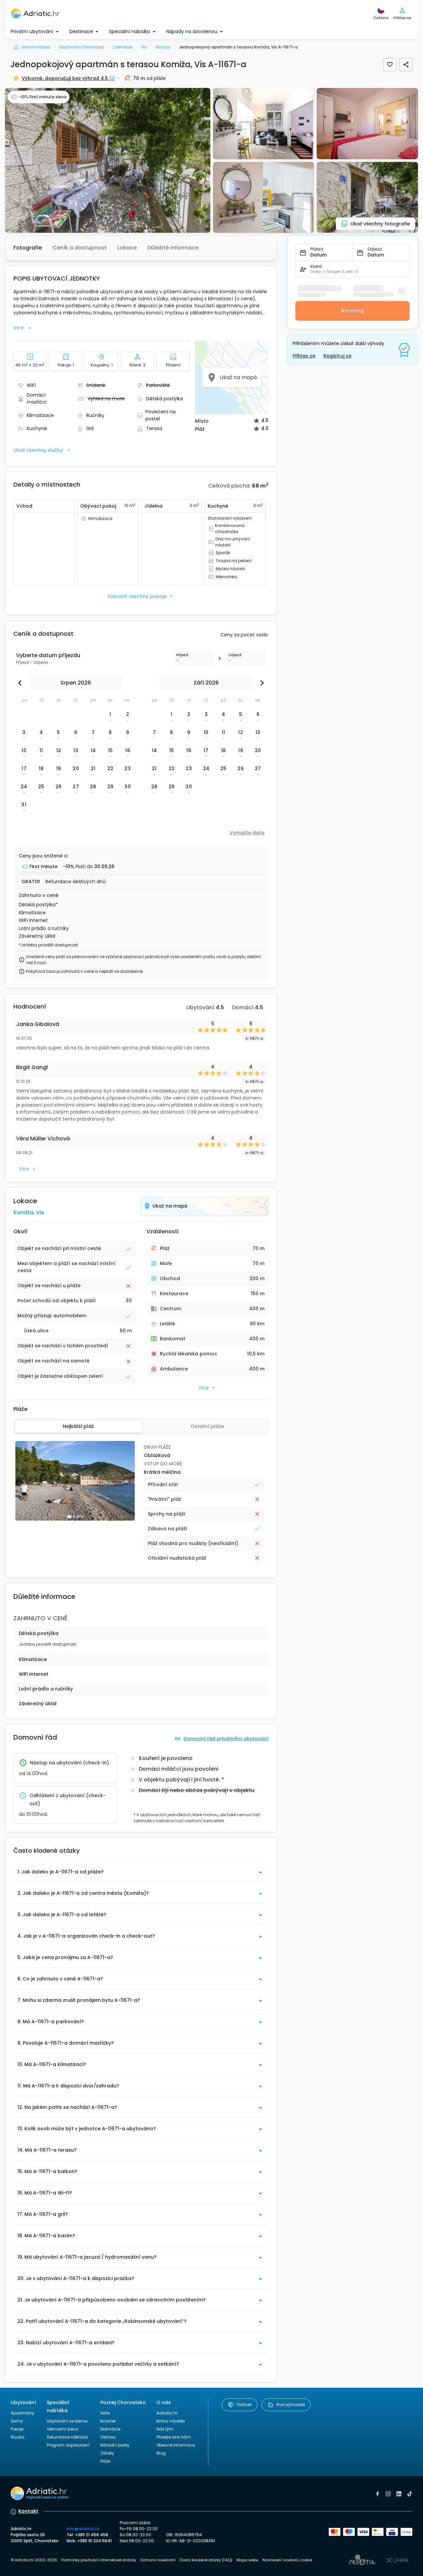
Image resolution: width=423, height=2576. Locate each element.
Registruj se (337, 356)
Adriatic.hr (167, 2413)
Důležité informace (173, 248)
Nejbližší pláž (78, 1426)
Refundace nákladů (67, 2437)
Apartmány (22, 2413)
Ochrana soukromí (158, 2560)
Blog (161, 2453)
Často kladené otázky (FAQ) (206, 2560)
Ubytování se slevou (67, 2421)
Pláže (105, 2461)
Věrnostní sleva (63, 2429)
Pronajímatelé (291, 2405)
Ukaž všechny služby (38, 450)
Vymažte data (247, 833)
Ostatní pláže (207, 1426)
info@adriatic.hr (83, 2529)
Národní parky (115, 2445)
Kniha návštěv (171, 2421)
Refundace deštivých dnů (76, 882)
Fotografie (28, 248)
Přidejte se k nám (174, 2437)
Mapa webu (247, 2560)
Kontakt (28, 2511)
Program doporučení (68, 2445)
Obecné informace (176, 2445)
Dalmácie (110, 2429)
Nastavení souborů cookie (287, 2560)
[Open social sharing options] (406, 65)
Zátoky (107, 2453)
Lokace (127, 248)
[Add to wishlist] (390, 65)
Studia (18, 2437)
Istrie (105, 2413)
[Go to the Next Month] (260, 683)
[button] (108, 160)
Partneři (244, 2405)
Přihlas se (304, 356)
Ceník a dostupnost (80, 248)
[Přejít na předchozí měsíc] (21, 683)
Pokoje (17, 2429)
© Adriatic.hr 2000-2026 (34, 2560)
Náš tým (165, 2429)
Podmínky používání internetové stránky (99, 2560)
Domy (17, 2421)
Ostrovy (108, 2437)
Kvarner (108, 2421)
